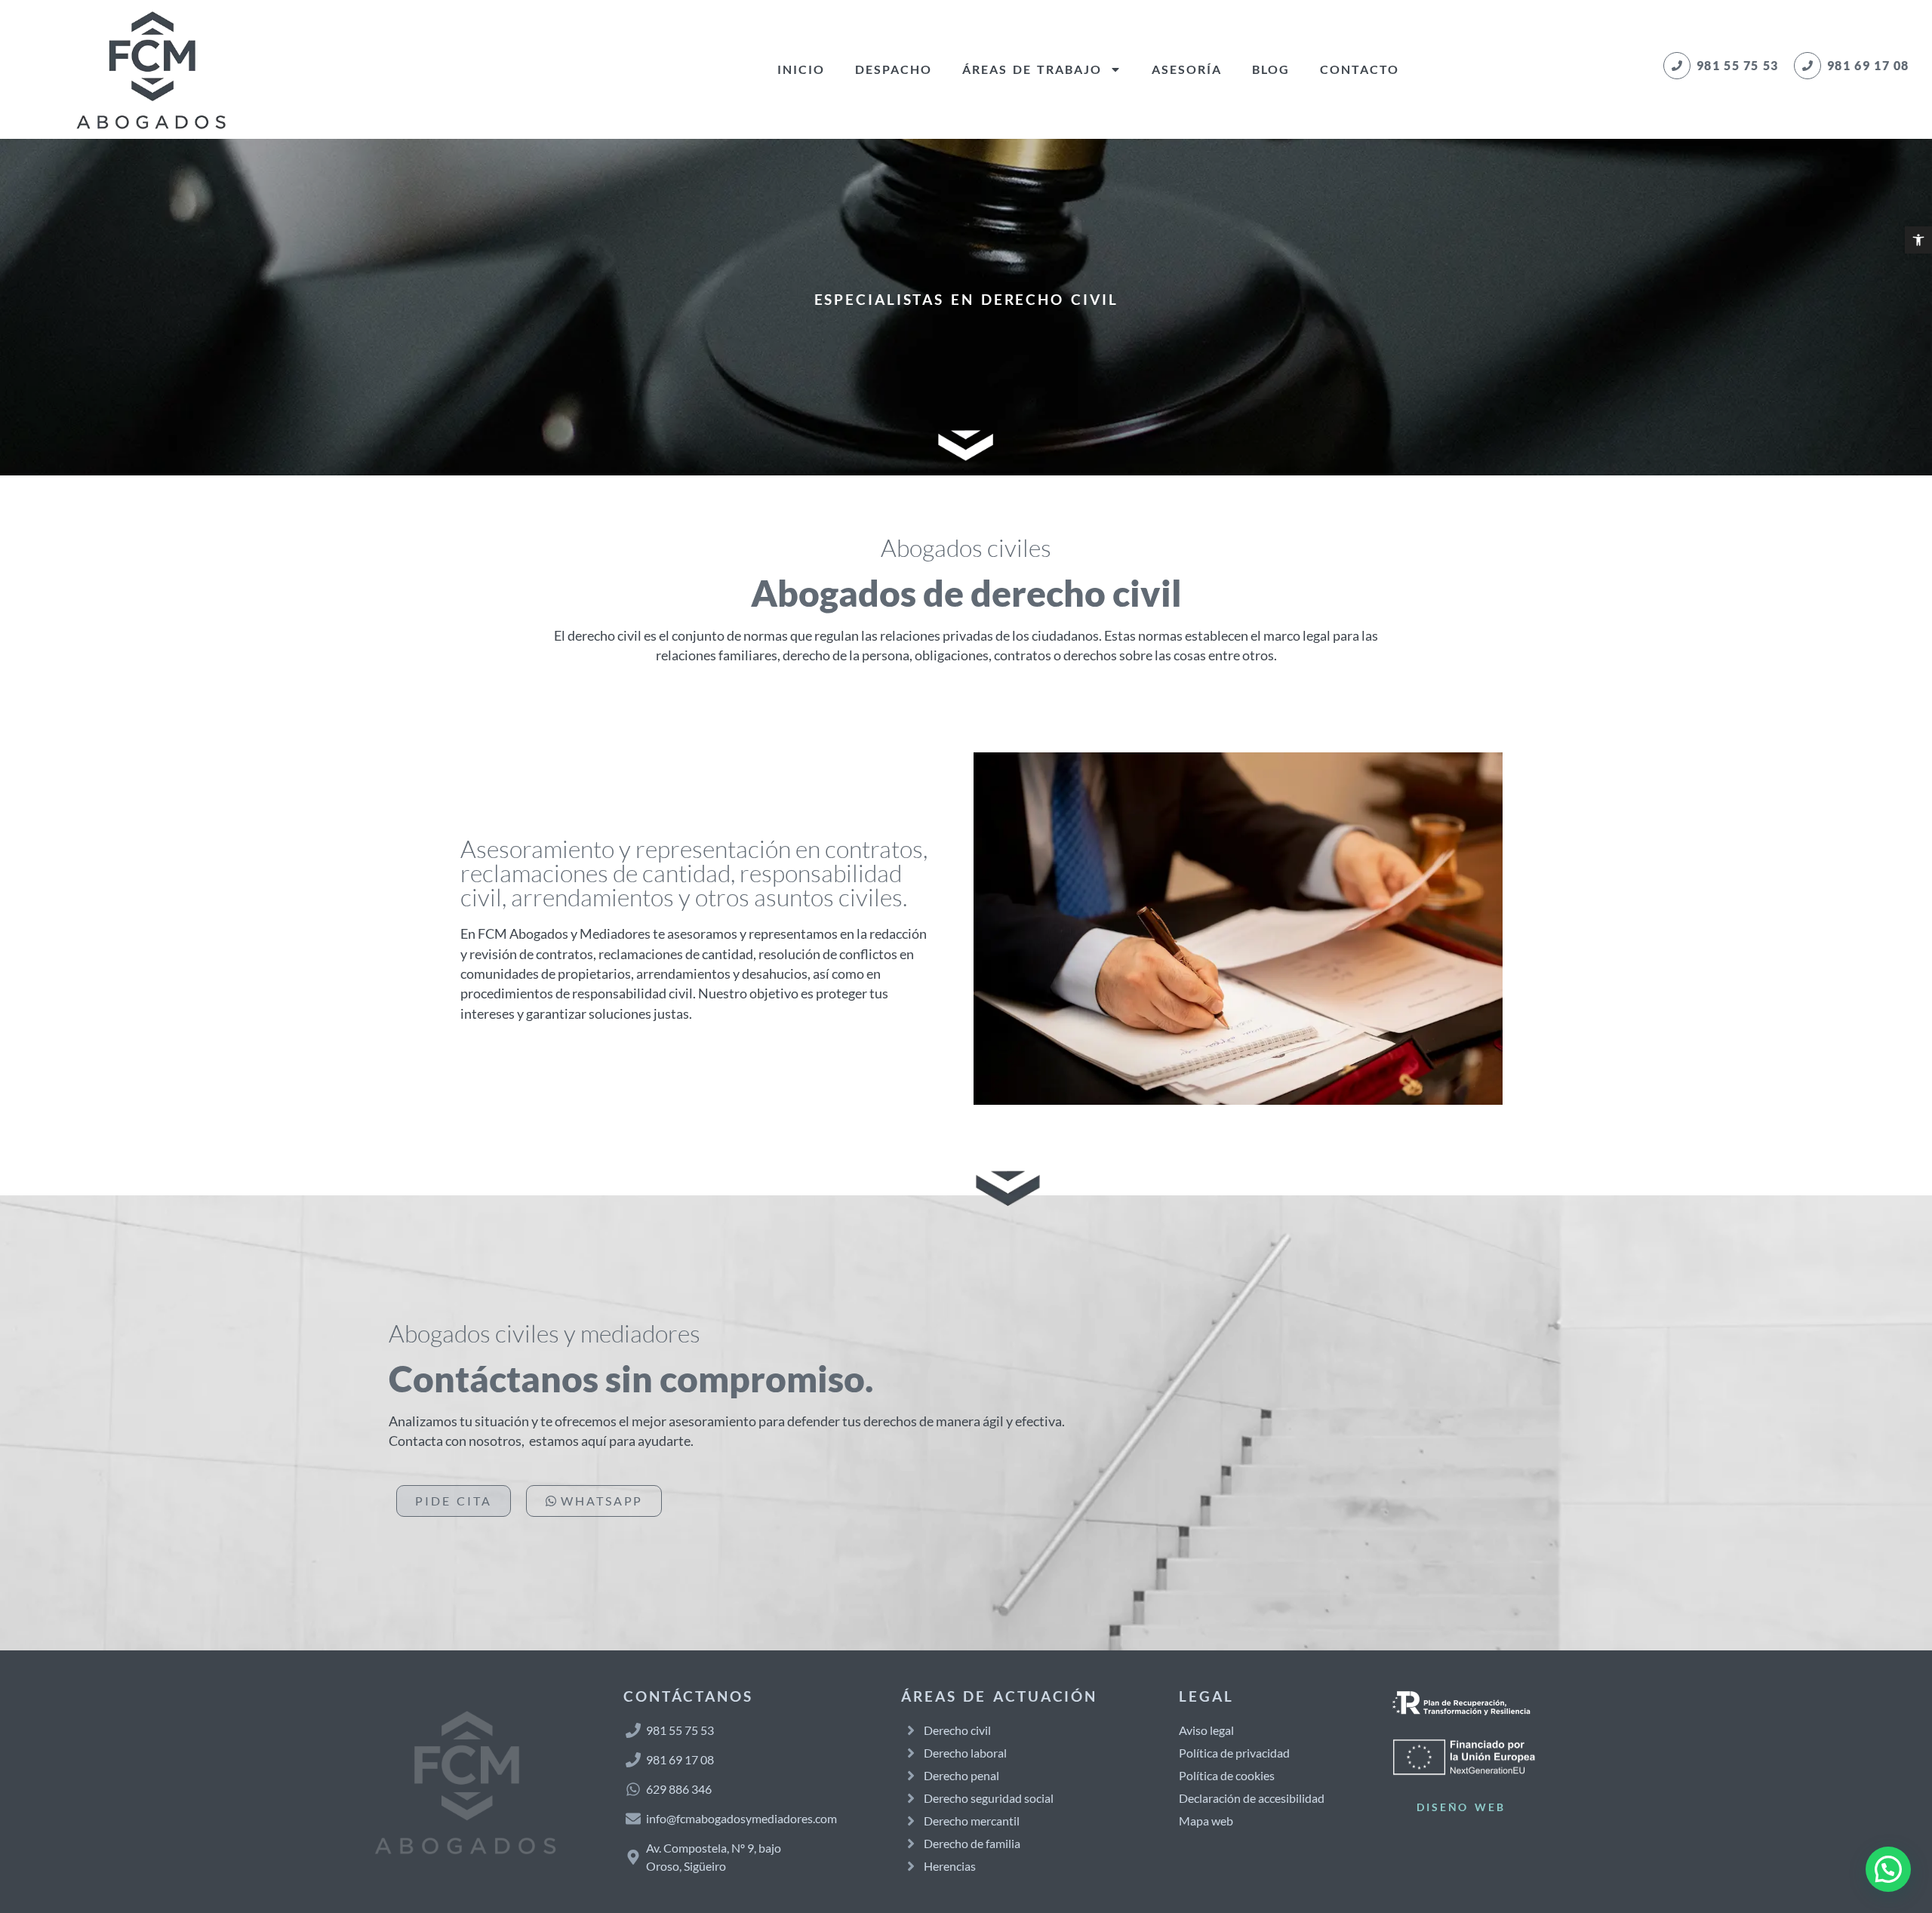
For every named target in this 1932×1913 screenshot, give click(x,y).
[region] (196, 1795)
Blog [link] (1271, 69)
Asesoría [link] (1187, 69)
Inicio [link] (801, 69)
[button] (1888, 1869)
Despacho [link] (894, 69)
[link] (1918, 240)
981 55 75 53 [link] (1738, 65)
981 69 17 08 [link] (1868, 65)
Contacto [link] (1360, 69)
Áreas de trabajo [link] (1032, 69)
